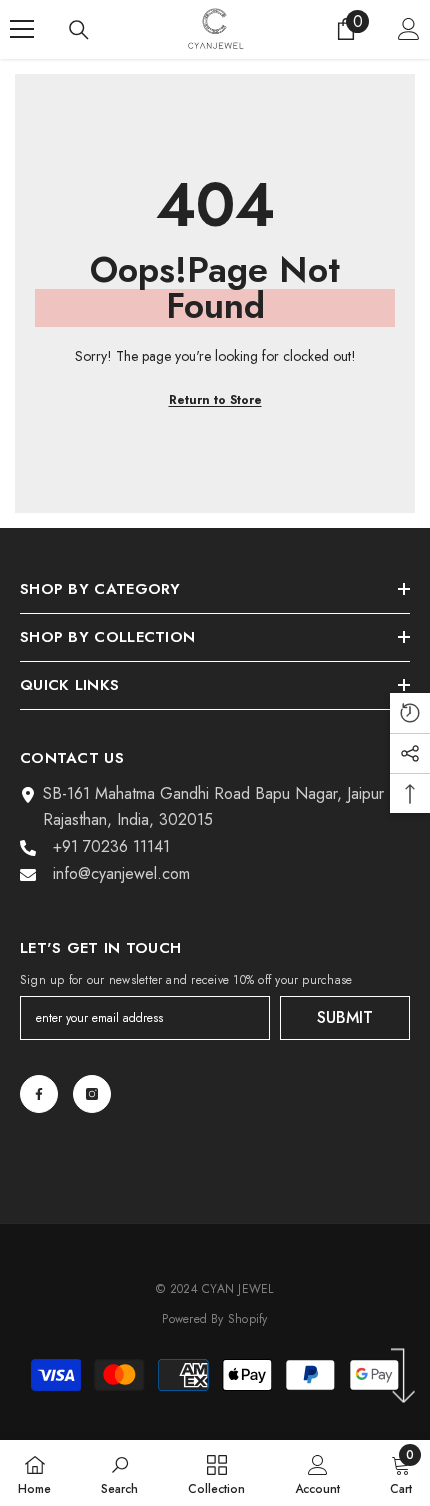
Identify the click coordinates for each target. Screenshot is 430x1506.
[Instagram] (92, 1094)
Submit (345, 1017)
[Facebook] (39, 1094)
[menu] (22, 29)
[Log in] (409, 29)
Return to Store (215, 400)
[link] (119, 1473)
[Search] (79, 30)
